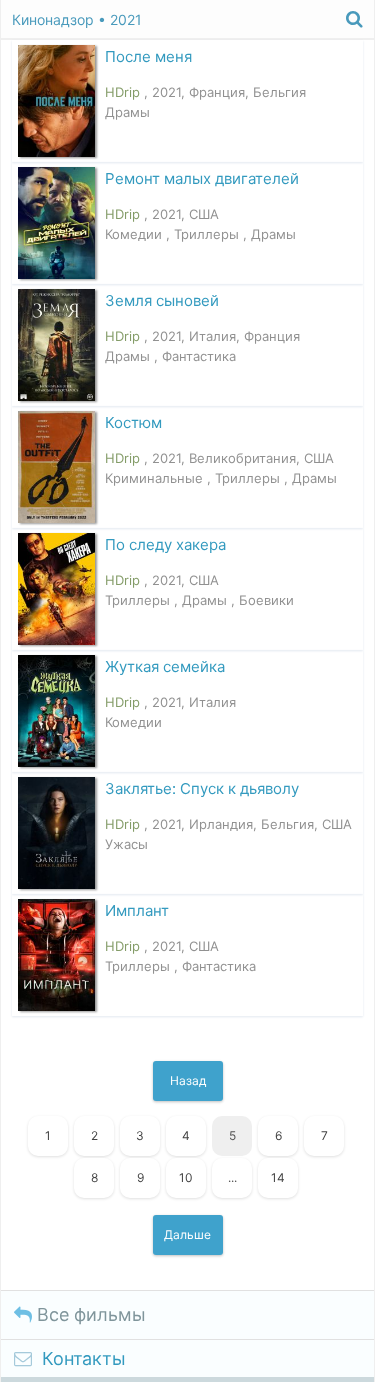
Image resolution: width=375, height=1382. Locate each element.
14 (278, 1177)
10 (186, 1177)
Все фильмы (89, 1314)
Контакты (84, 1358)
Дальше (187, 1234)
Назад (188, 1080)
